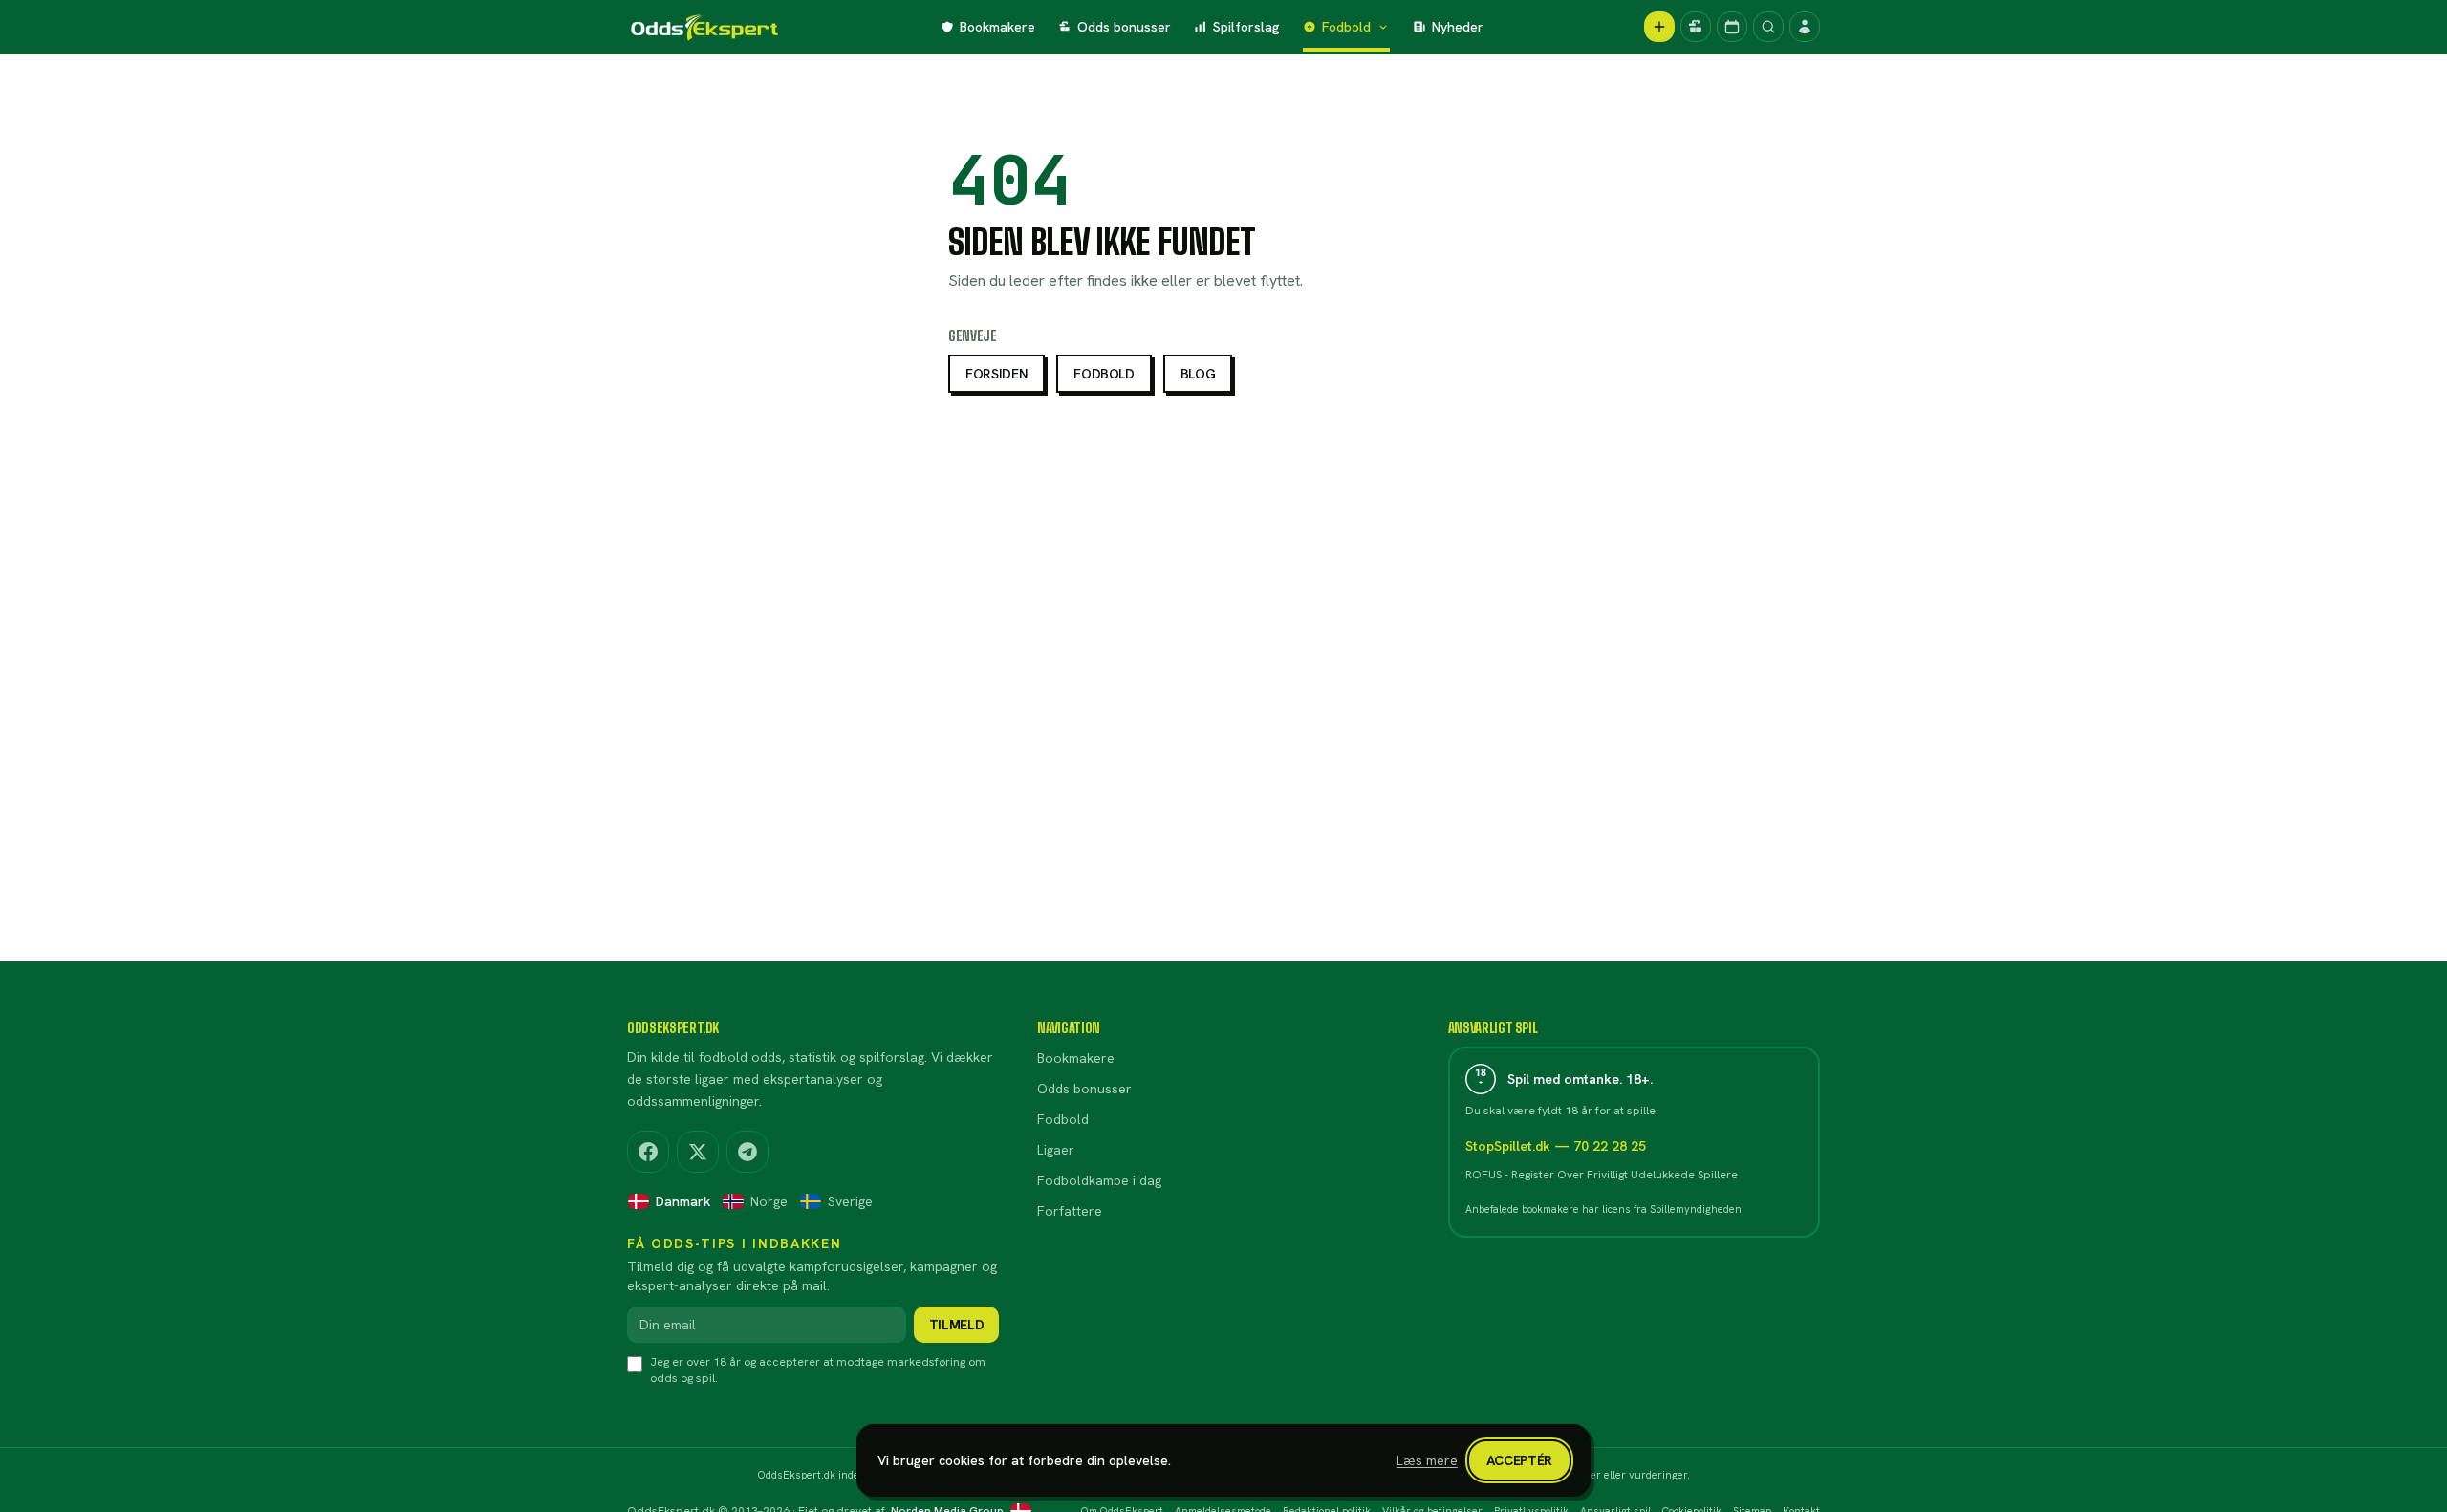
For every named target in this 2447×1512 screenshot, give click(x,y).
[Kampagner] (1696, 27)
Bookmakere (997, 27)
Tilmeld (957, 1325)
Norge (769, 1201)
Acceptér (1519, 1460)
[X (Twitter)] (698, 1152)
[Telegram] (747, 1152)
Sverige (850, 1201)
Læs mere (1427, 1460)
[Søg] (1768, 27)
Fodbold (1346, 27)
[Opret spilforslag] (1659, 27)
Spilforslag (1246, 27)
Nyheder (1458, 27)
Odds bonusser (1124, 27)
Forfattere (1070, 1211)
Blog (1198, 374)
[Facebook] (648, 1152)
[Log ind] (1805, 27)
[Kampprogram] (1732, 27)
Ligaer (1056, 1150)
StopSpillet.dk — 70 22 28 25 (1556, 1146)
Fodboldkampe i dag (1099, 1180)
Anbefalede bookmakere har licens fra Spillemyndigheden (1603, 1209)
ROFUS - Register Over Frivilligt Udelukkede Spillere (1602, 1175)
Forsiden (996, 374)
